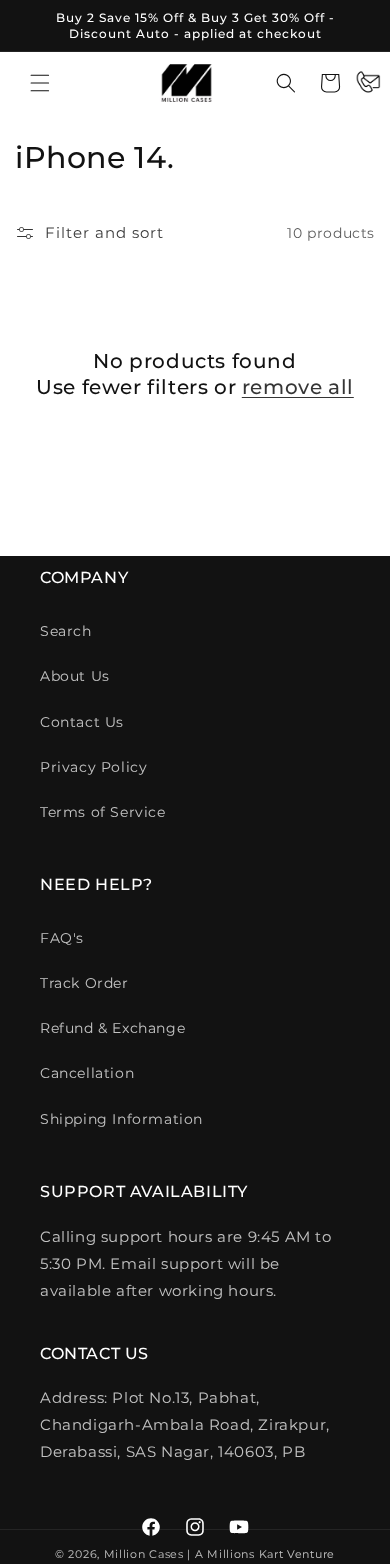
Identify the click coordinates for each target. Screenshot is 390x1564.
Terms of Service (103, 812)
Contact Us (82, 722)
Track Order (84, 983)
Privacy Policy (93, 767)
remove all (298, 387)
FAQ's (62, 938)
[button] (40, 83)
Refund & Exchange (112, 1028)
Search (66, 631)
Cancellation (87, 1073)
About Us (75, 676)
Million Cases (144, 1554)
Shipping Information (121, 1119)
